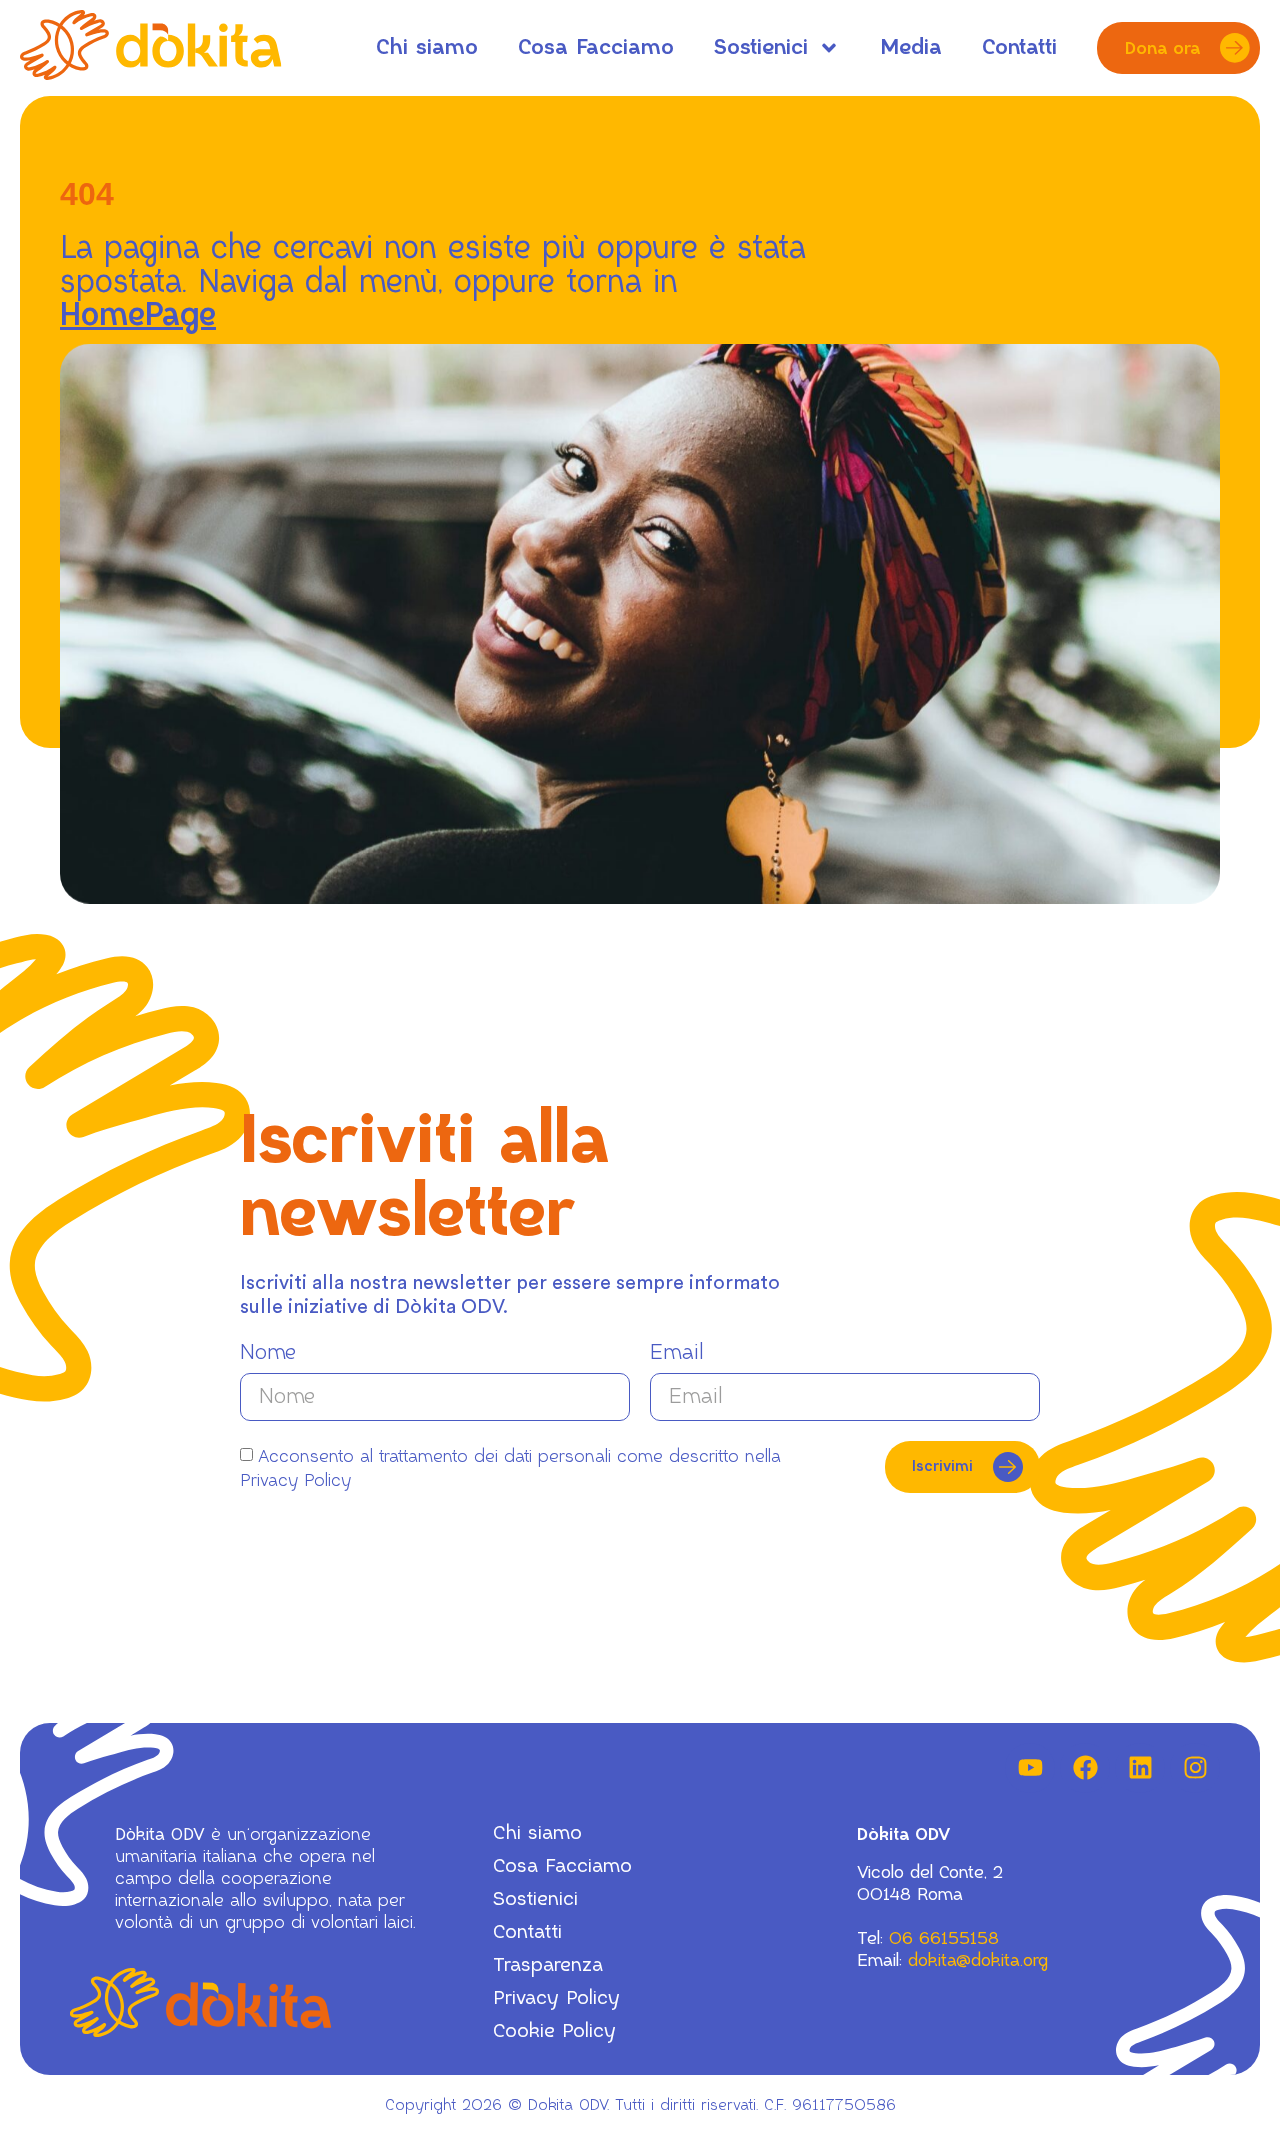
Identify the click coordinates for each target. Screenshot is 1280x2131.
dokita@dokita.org (978, 1960)
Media (911, 47)
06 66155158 (944, 1938)
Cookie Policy (554, 2031)
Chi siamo (427, 47)
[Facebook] (1085, 1768)
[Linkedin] (1140, 1768)
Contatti (1019, 47)
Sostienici (761, 47)
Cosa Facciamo (596, 47)
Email (677, 1352)
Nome (268, 1352)
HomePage (138, 315)
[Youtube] (1030, 1768)
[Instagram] (1195, 1768)
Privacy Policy (556, 1998)
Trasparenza (548, 1965)
